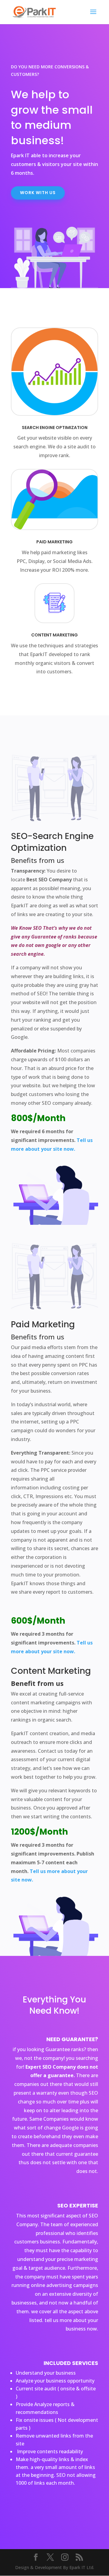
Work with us (38, 193)
